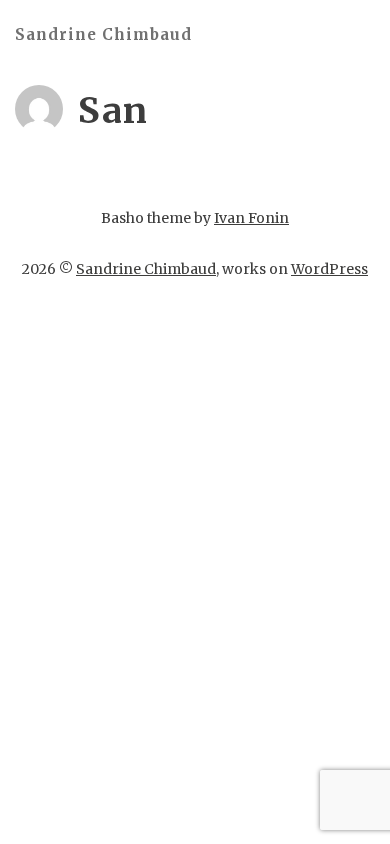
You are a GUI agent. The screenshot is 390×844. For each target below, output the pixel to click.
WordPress (329, 269)
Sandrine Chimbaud (103, 34)
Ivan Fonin (251, 218)
